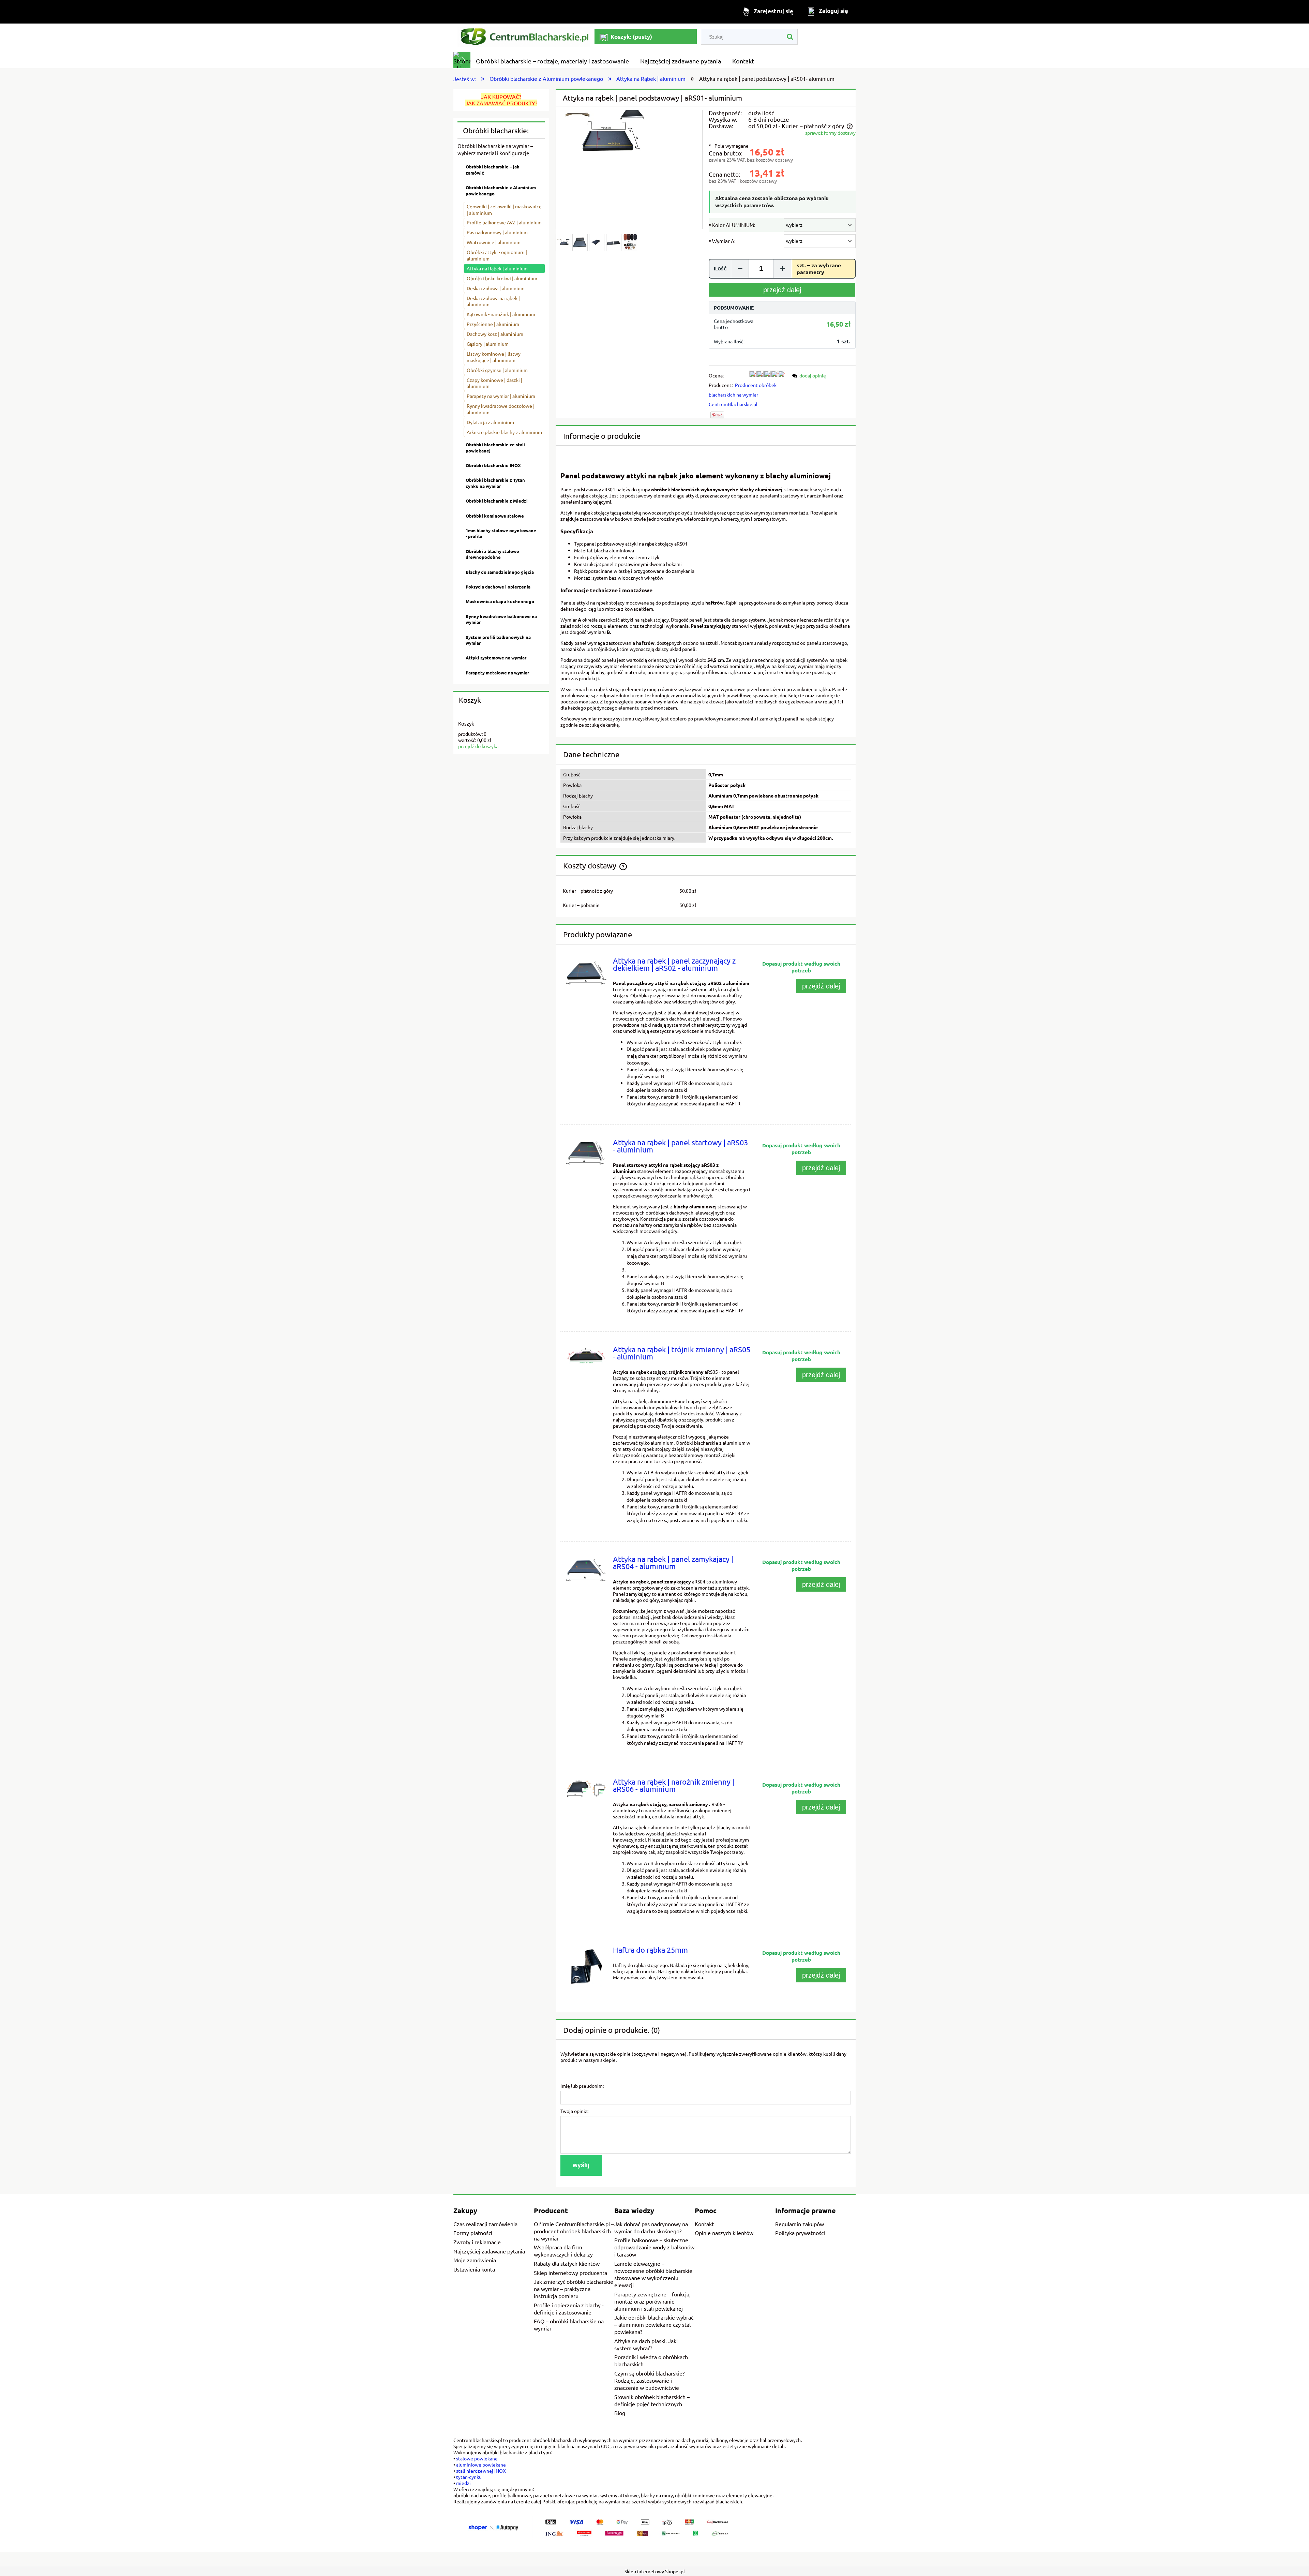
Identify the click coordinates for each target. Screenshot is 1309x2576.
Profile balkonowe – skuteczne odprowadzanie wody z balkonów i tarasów (654, 2247)
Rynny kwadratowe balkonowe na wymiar (501, 619)
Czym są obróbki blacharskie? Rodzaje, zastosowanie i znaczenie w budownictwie (649, 2380)
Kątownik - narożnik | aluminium (501, 314)
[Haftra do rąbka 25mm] (586, 1967)
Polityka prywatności (800, 2233)
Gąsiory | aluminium (488, 344)
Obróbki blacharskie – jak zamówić (493, 170)
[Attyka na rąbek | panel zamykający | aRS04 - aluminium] (586, 1570)
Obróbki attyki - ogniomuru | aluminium (497, 255)
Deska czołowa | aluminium (496, 288)
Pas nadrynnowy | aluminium (497, 232)
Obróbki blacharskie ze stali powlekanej (495, 448)
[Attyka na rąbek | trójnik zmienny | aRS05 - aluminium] (586, 1356)
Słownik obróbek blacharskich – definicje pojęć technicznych (652, 2400)
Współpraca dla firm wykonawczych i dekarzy (563, 2251)
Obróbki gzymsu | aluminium (497, 370)
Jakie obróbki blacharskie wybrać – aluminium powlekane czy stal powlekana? (654, 2324)
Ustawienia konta (474, 2269)
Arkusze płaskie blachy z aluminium (504, 432)
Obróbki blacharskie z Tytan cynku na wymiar (495, 483)
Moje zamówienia (475, 2260)
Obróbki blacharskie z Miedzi (497, 501)
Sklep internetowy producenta (570, 2273)
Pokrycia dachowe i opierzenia (498, 587)
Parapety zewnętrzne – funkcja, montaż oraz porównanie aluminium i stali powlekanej (652, 2301)
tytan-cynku (469, 2477)
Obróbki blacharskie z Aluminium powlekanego (501, 190)
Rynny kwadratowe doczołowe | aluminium (501, 409)
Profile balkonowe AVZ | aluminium (504, 222)
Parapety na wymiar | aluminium (501, 396)
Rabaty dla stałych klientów (567, 2263)
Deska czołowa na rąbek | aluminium (493, 301)
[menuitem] (553, 61)
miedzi (463, 2483)
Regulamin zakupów (800, 2224)
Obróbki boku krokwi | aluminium (502, 278)
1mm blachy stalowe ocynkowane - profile (501, 533)
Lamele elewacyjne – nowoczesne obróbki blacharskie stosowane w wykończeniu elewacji (653, 2274)
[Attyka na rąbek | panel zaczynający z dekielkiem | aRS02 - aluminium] (586, 972)
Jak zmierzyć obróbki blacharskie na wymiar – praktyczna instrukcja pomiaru (574, 2289)
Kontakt (704, 2224)
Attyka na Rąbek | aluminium (497, 268)
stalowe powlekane (477, 2458)
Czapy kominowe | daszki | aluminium (494, 383)
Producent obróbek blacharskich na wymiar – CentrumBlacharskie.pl (743, 394)
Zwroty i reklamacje (477, 2242)
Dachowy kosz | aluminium (495, 334)
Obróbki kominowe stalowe (495, 516)
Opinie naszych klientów (724, 2233)
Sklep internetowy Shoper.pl (655, 2571)
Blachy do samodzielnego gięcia (500, 572)
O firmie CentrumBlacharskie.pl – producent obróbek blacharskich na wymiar (574, 2231)
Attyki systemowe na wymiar (496, 658)
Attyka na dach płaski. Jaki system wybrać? (646, 2344)
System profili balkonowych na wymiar (498, 640)
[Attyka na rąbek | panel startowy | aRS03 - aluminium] (586, 1153)
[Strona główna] (524, 37)
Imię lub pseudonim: (582, 2086)
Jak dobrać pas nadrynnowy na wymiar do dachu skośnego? (651, 2227)
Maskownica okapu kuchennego (500, 601)
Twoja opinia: (574, 2111)
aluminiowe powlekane (481, 2465)
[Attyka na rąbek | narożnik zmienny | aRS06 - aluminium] (586, 1789)
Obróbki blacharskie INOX (493, 465)
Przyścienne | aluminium (493, 324)
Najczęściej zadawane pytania (489, 2251)
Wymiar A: (722, 241)
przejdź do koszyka (478, 746)
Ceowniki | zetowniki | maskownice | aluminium (504, 210)
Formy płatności (473, 2233)
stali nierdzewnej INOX (481, 2471)
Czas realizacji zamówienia (485, 2224)
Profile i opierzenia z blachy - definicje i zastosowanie (569, 2309)
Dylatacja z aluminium (490, 422)
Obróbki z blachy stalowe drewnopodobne (492, 554)
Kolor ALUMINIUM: (732, 225)
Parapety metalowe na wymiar (497, 673)
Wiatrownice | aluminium (494, 242)
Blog (620, 2413)
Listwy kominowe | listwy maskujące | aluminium (494, 357)
